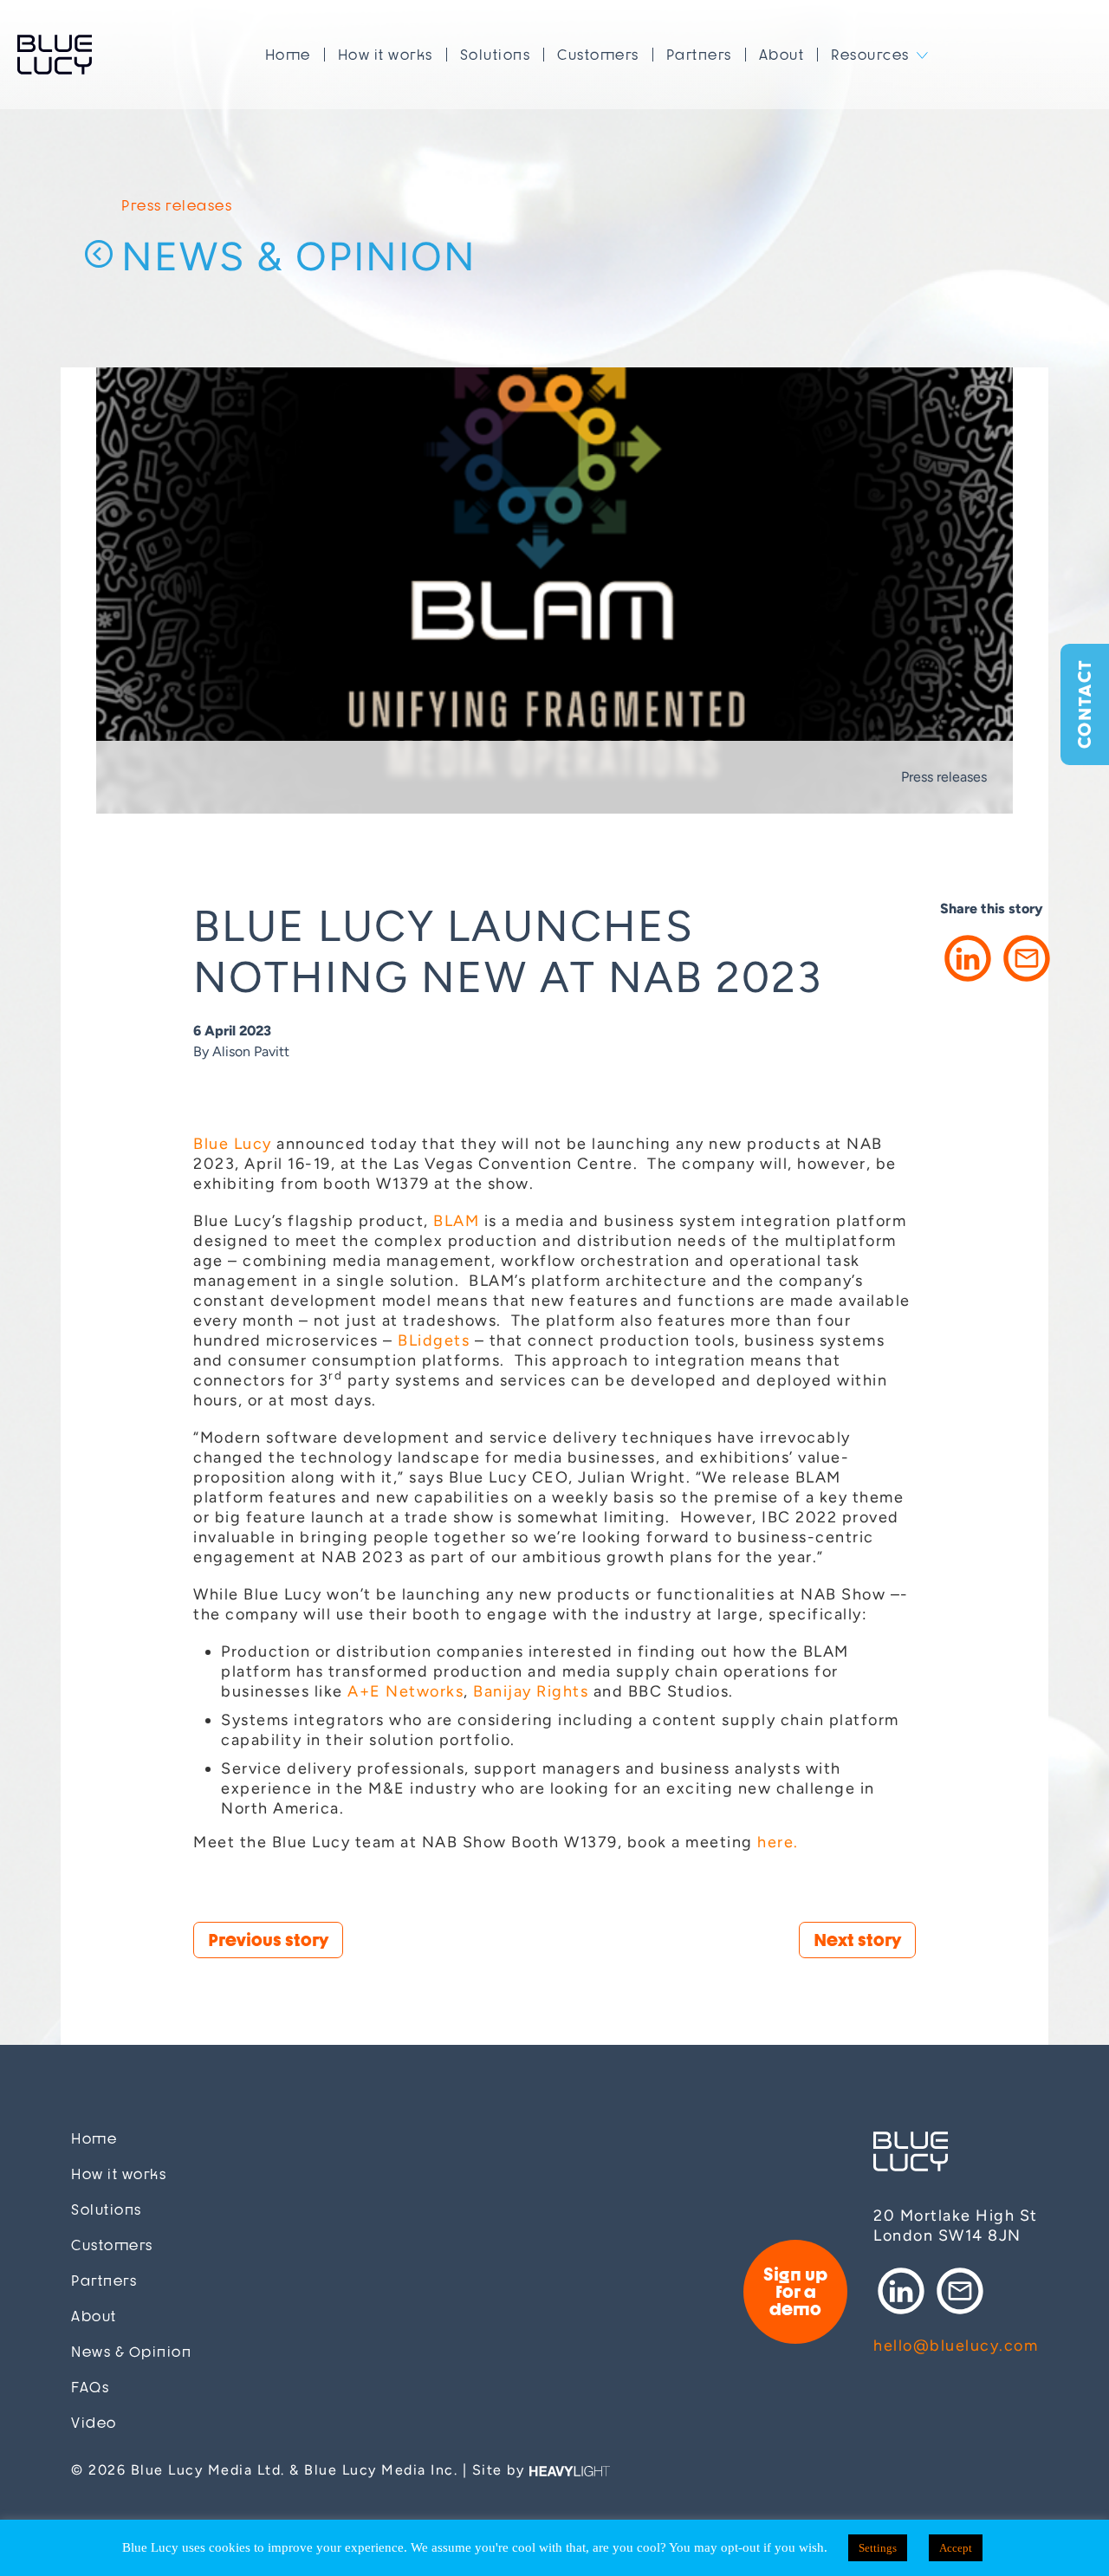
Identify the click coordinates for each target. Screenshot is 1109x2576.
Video (94, 2423)
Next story (857, 1940)
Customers (598, 55)
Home (288, 55)
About (782, 55)
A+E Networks (405, 1691)
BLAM (456, 1221)
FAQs (90, 2388)
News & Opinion (299, 257)
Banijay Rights (531, 1691)
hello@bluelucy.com (956, 2346)
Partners (699, 55)
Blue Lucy (55, 55)
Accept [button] (956, 2548)
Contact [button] (1084, 705)
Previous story (268, 1940)
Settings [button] (878, 2548)
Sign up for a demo (795, 2291)
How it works (386, 55)
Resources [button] (870, 55)
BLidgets (434, 1340)
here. (778, 1842)
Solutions (496, 55)
